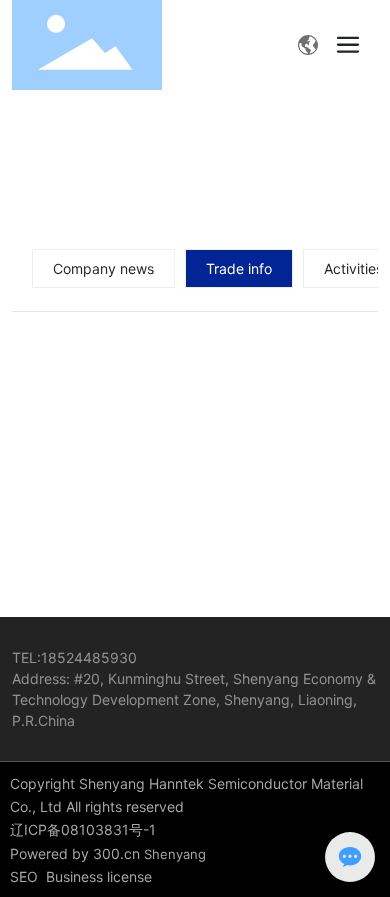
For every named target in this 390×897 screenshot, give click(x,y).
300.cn (116, 853)
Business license (99, 876)
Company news (103, 268)
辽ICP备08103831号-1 (83, 829)
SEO (24, 876)
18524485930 (89, 657)
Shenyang (175, 854)
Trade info (239, 268)
